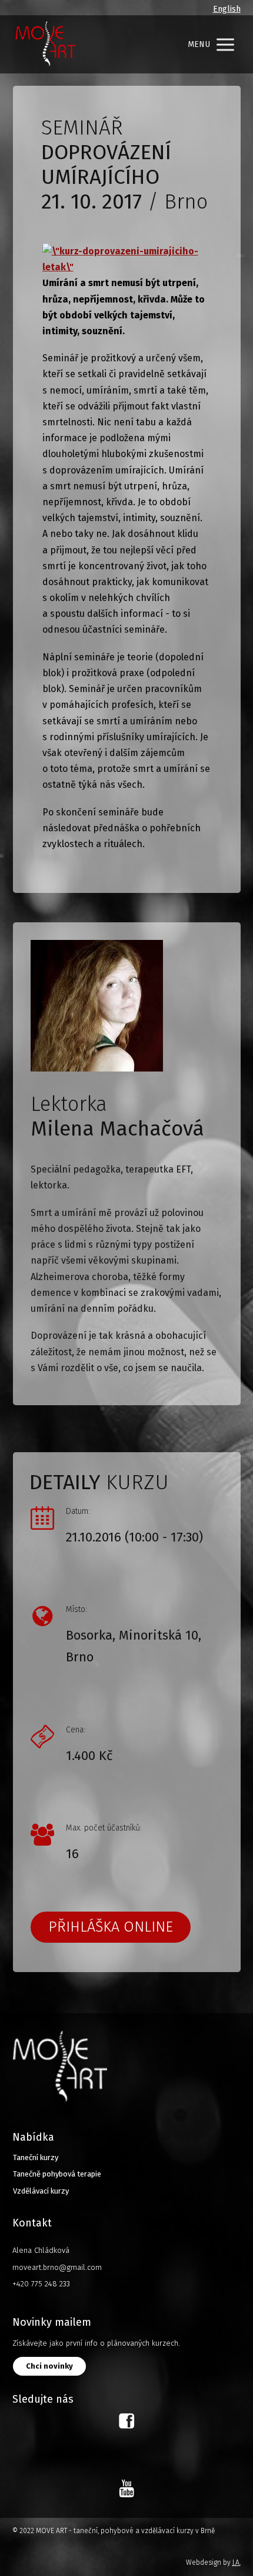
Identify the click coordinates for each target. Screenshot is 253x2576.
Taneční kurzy (36, 2157)
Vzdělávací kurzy (41, 2191)
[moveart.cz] (45, 44)
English (227, 9)
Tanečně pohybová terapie (57, 2174)
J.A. (237, 2562)
